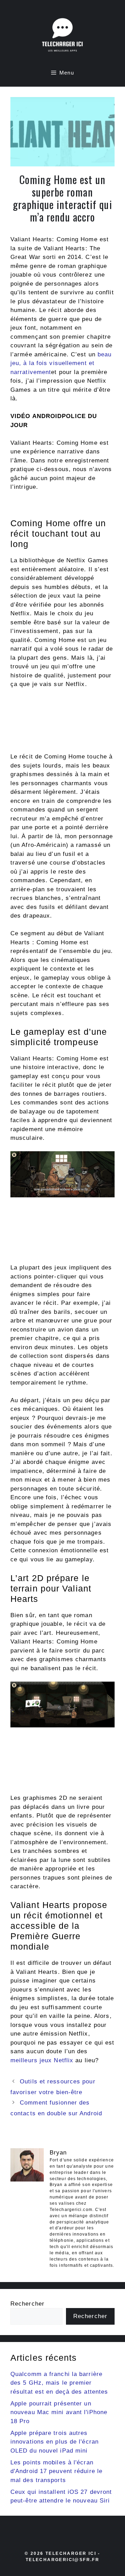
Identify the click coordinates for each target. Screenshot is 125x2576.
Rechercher (27, 2304)
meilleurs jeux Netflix (42, 2060)
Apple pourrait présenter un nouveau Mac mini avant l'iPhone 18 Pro (59, 2412)
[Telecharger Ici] (62, 36)
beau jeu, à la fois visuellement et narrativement (61, 363)
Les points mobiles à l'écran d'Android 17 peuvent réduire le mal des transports (56, 2471)
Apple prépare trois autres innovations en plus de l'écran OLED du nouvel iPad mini (55, 2442)
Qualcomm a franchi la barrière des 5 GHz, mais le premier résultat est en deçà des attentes (59, 2383)
